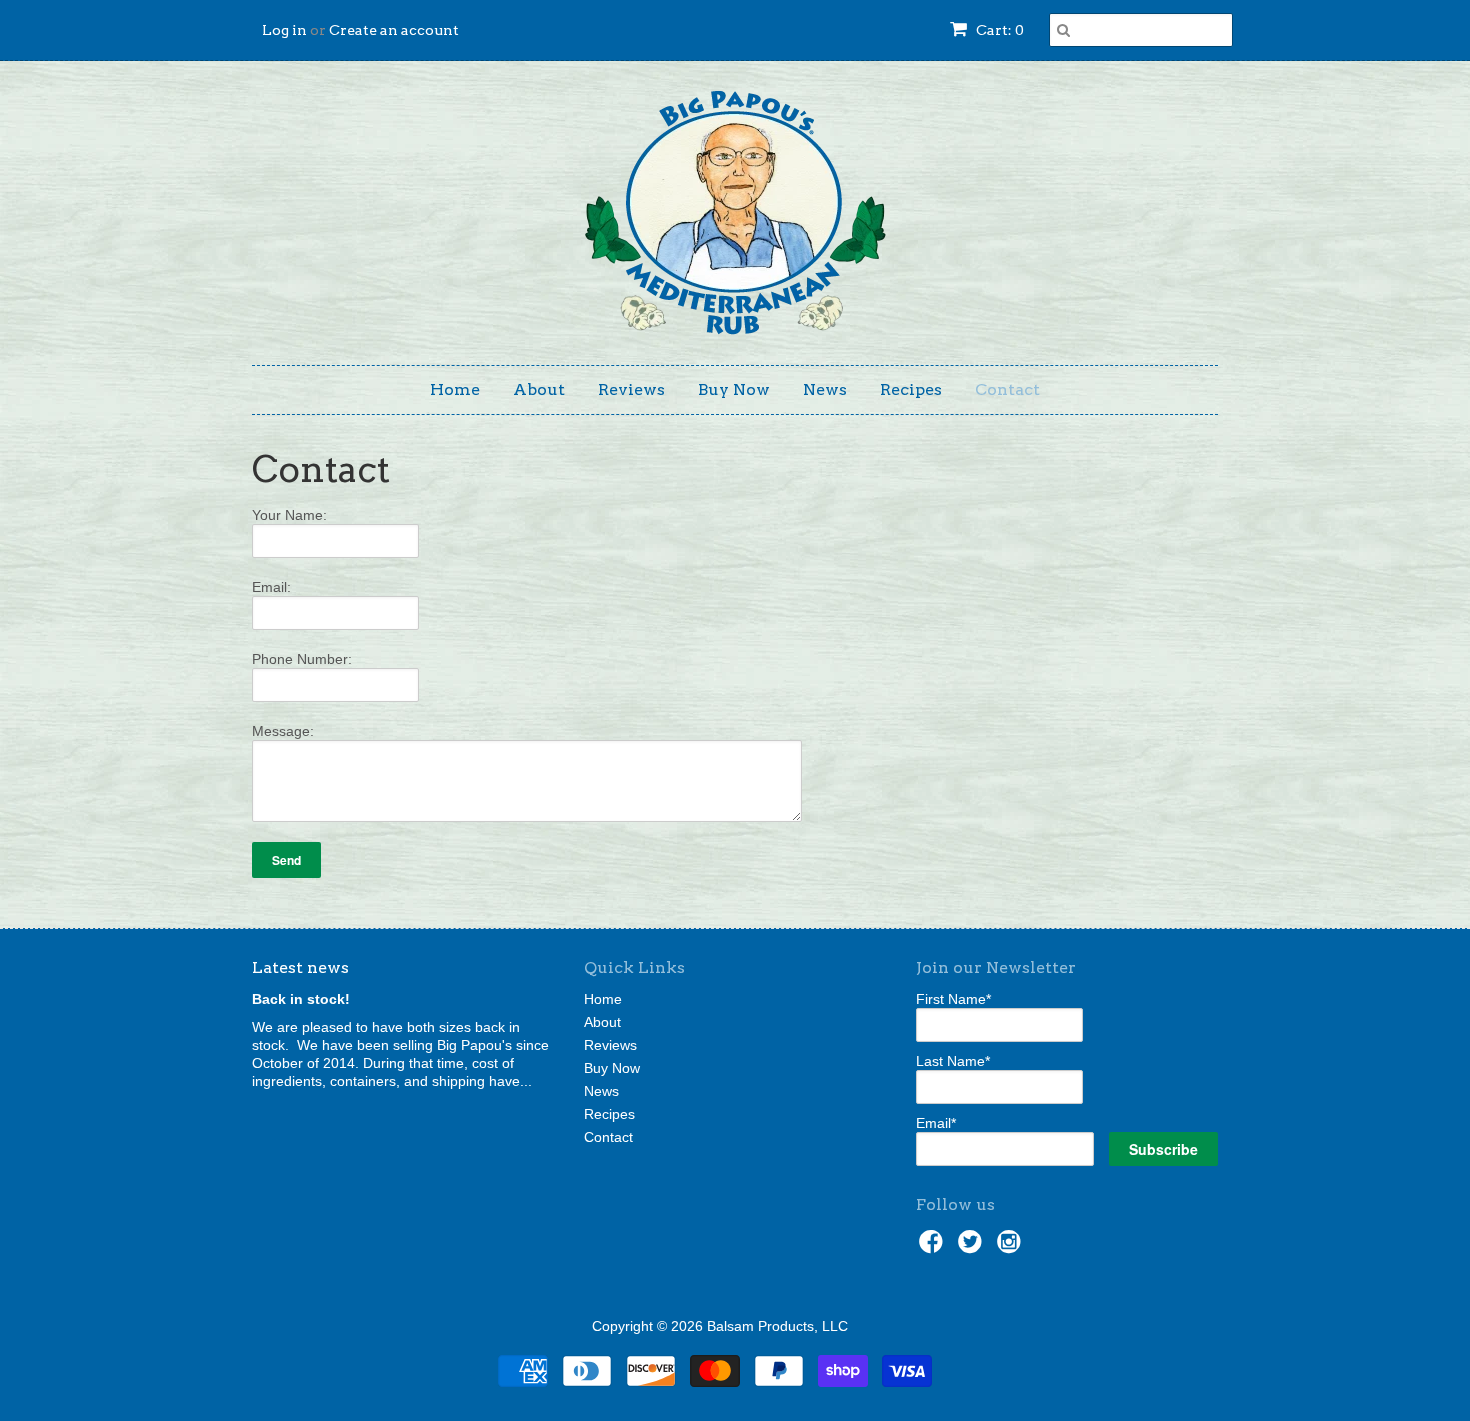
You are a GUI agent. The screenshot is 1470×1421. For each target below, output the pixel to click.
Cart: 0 (998, 30)
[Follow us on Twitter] (973, 1247)
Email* (936, 1123)
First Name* (953, 999)
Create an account (394, 30)
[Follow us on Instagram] (1012, 1247)
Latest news (300, 967)
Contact (1007, 389)
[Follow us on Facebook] (934, 1247)
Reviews (631, 389)
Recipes (911, 389)
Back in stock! (301, 999)
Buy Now (734, 389)
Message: (283, 731)
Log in (284, 30)
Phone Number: (302, 659)
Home (455, 389)
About (539, 389)
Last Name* (953, 1061)
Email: (271, 587)
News (825, 389)
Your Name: (289, 515)
